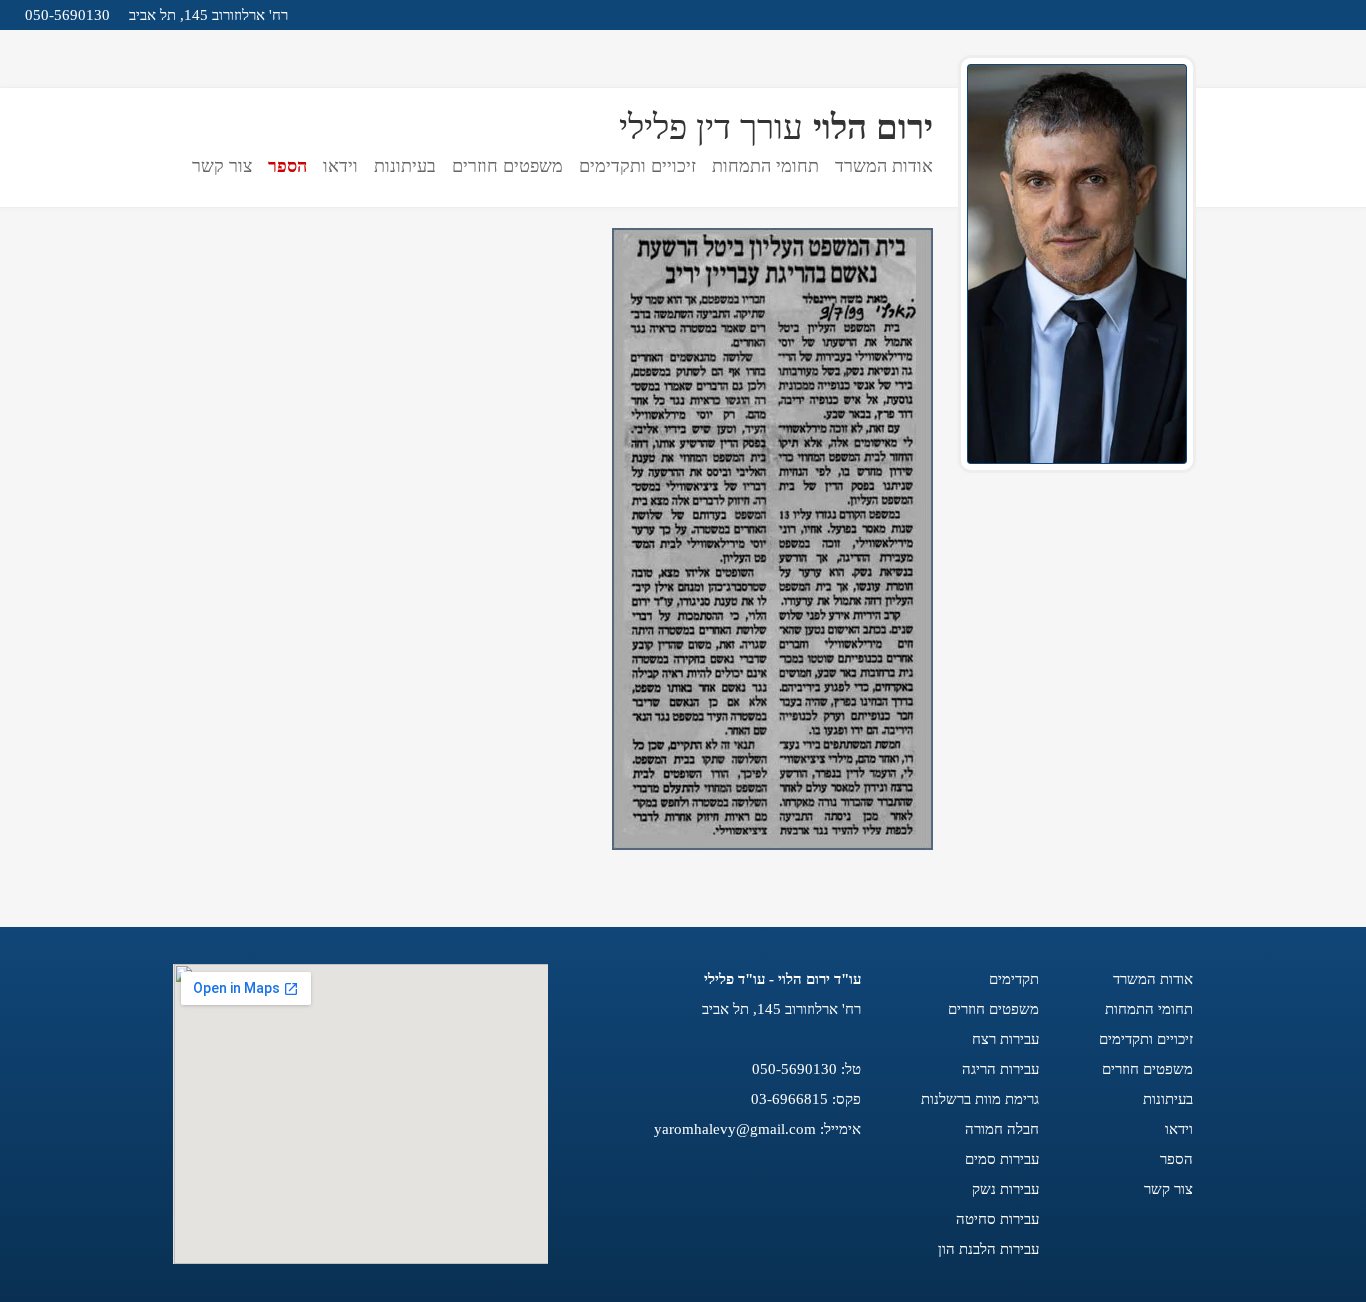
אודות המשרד (884, 166)
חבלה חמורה (1002, 1129)
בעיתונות (405, 166)
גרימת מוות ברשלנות (980, 1099)
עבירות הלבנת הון (988, 1249)
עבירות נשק (1005, 1189)
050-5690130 (67, 15)
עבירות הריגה (1000, 1069)
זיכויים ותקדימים (637, 166)
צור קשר (222, 166)
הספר (287, 166)
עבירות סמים (1002, 1159)
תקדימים (1014, 979)
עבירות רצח (1005, 1039)
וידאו (340, 166)
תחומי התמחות (765, 166)
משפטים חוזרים (507, 166)
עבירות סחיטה (997, 1219)
